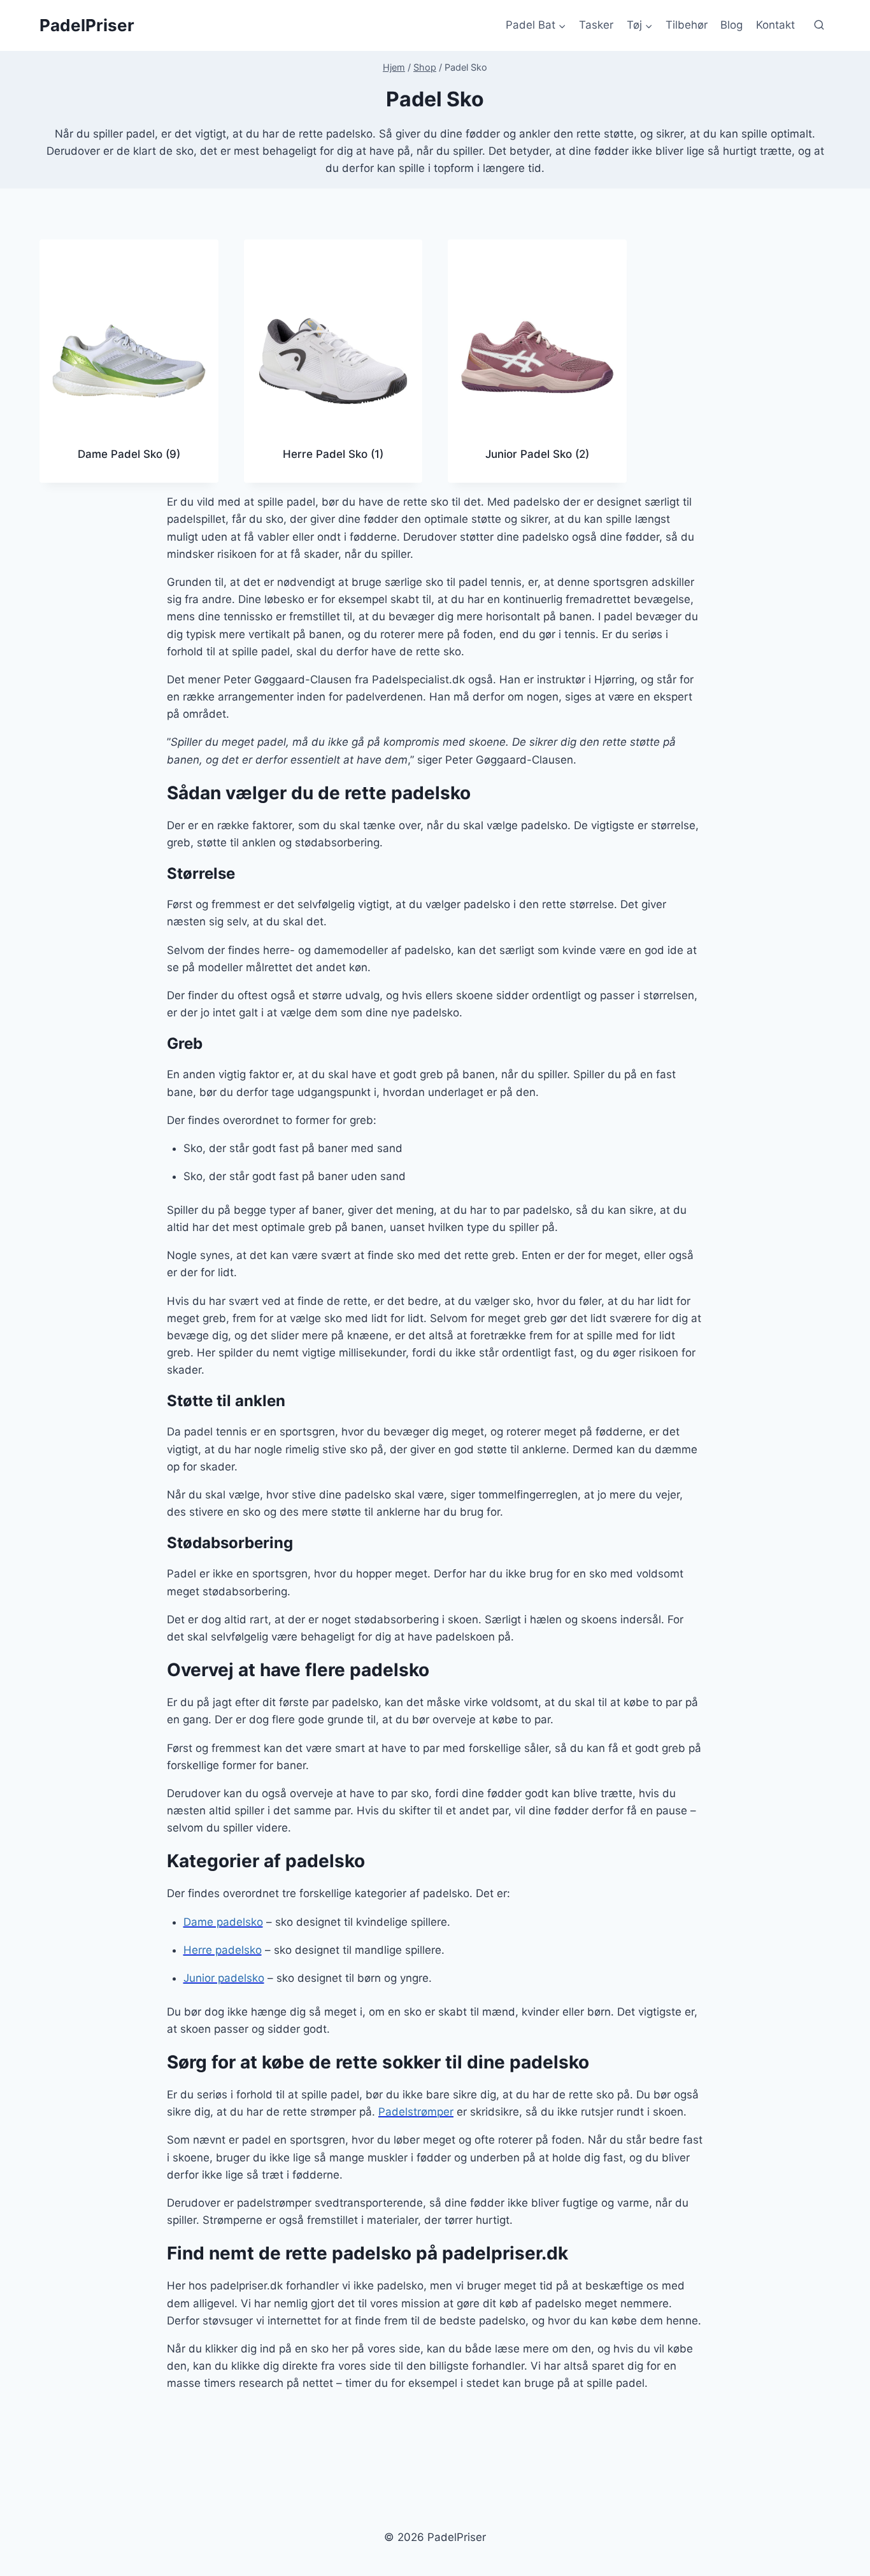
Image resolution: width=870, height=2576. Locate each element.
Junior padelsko (224, 1978)
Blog (731, 25)
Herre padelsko (223, 1950)
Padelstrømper (416, 2112)
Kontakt (775, 25)
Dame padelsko (223, 1922)
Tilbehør (687, 25)
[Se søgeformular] (819, 25)
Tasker (596, 25)
